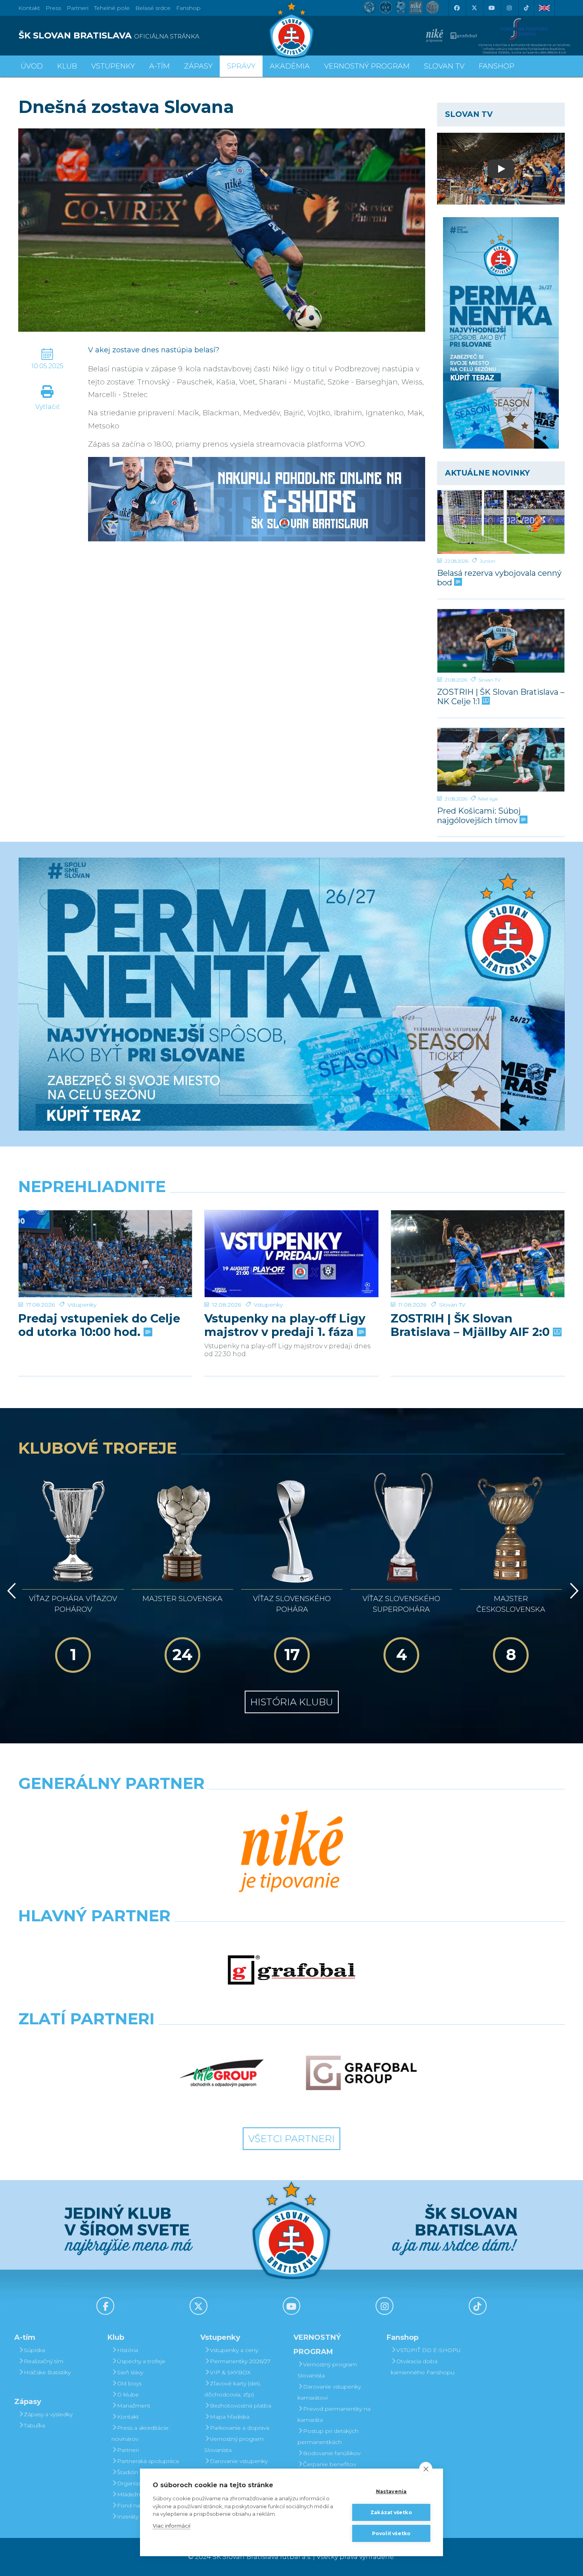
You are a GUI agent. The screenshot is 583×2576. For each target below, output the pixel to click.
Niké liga (488, 799)
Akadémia (290, 66)
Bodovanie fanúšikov (332, 2453)
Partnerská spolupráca (148, 2461)
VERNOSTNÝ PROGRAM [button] (367, 66)
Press (53, 8)
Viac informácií (172, 2526)
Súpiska (35, 2350)
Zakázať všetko (391, 2512)
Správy (241, 66)
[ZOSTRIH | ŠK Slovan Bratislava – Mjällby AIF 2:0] (478, 1254)
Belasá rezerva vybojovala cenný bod (499, 578)
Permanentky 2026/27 (240, 2361)
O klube (128, 2394)
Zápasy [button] (198, 66)
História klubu (292, 1702)
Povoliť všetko (391, 2533)
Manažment (134, 2406)
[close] (426, 2469)
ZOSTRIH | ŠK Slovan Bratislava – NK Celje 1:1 (501, 697)
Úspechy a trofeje (141, 2361)
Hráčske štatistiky (47, 2372)
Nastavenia (391, 2491)
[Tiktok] (526, 8)
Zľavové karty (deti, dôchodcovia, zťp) (233, 2389)
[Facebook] (456, 8)
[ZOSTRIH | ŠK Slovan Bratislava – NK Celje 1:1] (501, 641)
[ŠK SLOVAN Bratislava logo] (291, 30)
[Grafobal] (291, 1970)
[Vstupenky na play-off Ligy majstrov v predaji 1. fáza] (291, 1254)
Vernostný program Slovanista (234, 2444)
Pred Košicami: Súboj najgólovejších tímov (479, 815)
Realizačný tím (44, 2361)
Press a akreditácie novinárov (140, 2433)
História (128, 2350)
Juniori (487, 561)
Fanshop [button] (497, 66)
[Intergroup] (222, 2073)
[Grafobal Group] (361, 2073)
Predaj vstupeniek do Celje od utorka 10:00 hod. (99, 1325)
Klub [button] (67, 66)
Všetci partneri (291, 2139)
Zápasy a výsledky (48, 2414)
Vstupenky (82, 1305)
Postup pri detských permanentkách (328, 2436)
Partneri (128, 2450)
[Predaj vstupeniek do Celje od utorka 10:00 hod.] (105, 1254)
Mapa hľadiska (230, 2417)
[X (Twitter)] (474, 8)
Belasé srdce (153, 8)
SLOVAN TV (444, 66)
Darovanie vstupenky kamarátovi (236, 2467)
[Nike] (291, 1852)
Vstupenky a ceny (234, 2350)
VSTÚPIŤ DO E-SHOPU (429, 2350)
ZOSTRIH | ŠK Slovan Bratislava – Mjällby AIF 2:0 (472, 1325)
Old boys (129, 2383)
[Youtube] (491, 8)
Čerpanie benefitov (330, 2464)
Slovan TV (489, 680)
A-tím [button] (159, 66)
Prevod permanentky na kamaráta (334, 2414)
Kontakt (128, 2417)
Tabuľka (35, 2425)
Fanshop (188, 8)
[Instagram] (509, 8)
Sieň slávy (130, 2372)
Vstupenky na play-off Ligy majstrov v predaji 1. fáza (285, 1325)
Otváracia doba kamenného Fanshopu (423, 2367)
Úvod (32, 66)
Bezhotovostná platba (241, 2406)
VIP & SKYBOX (230, 2372)
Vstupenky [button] (113, 66)
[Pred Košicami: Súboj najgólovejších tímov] (501, 760)
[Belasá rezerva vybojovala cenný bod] (501, 522)
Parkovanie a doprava (240, 2428)
